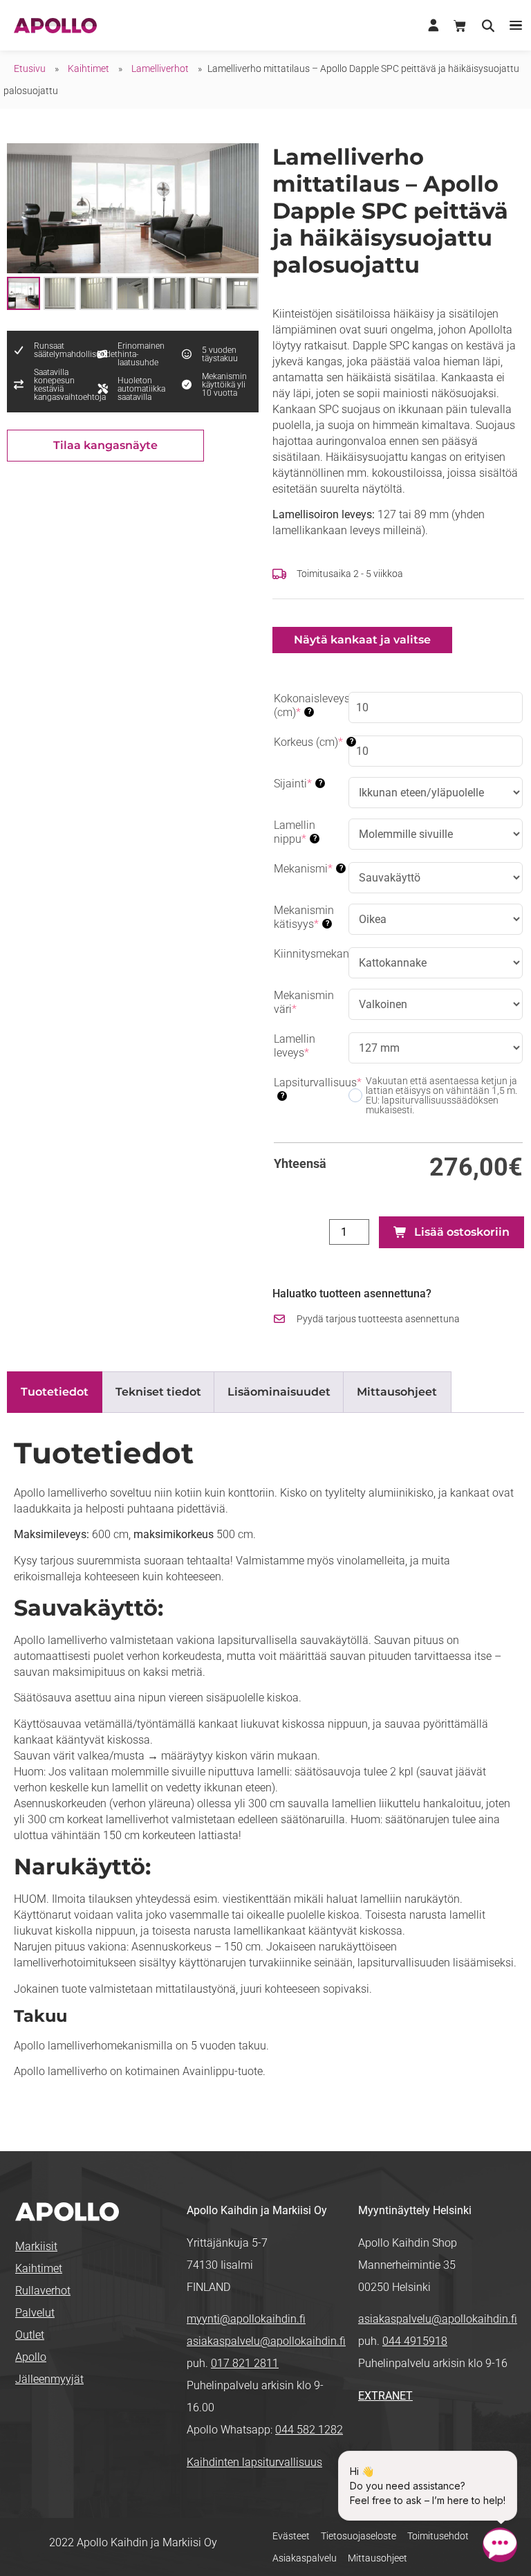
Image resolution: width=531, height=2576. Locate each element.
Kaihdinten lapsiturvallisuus (254, 2462)
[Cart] (460, 26)
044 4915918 (415, 2341)
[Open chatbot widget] (500, 2545)
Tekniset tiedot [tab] (158, 1392)
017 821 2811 (245, 2363)
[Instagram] (412, 2441)
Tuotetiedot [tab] (55, 1392)
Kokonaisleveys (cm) (311, 705)
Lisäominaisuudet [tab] (279, 1392)
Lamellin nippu (311, 832)
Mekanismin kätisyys (311, 917)
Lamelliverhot (160, 68)
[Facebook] (369, 2441)
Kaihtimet (88, 68)
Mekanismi (311, 869)
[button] (515, 25)
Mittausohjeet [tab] (397, 1392)
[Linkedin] (390, 2441)
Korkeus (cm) (311, 742)
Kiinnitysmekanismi (311, 954)
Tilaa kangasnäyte (105, 445)
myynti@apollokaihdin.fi (246, 2319)
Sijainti (311, 784)
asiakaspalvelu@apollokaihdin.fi (266, 2341)
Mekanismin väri (308, 1002)
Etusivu (30, 68)
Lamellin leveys (311, 1046)
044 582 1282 (309, 2430)
